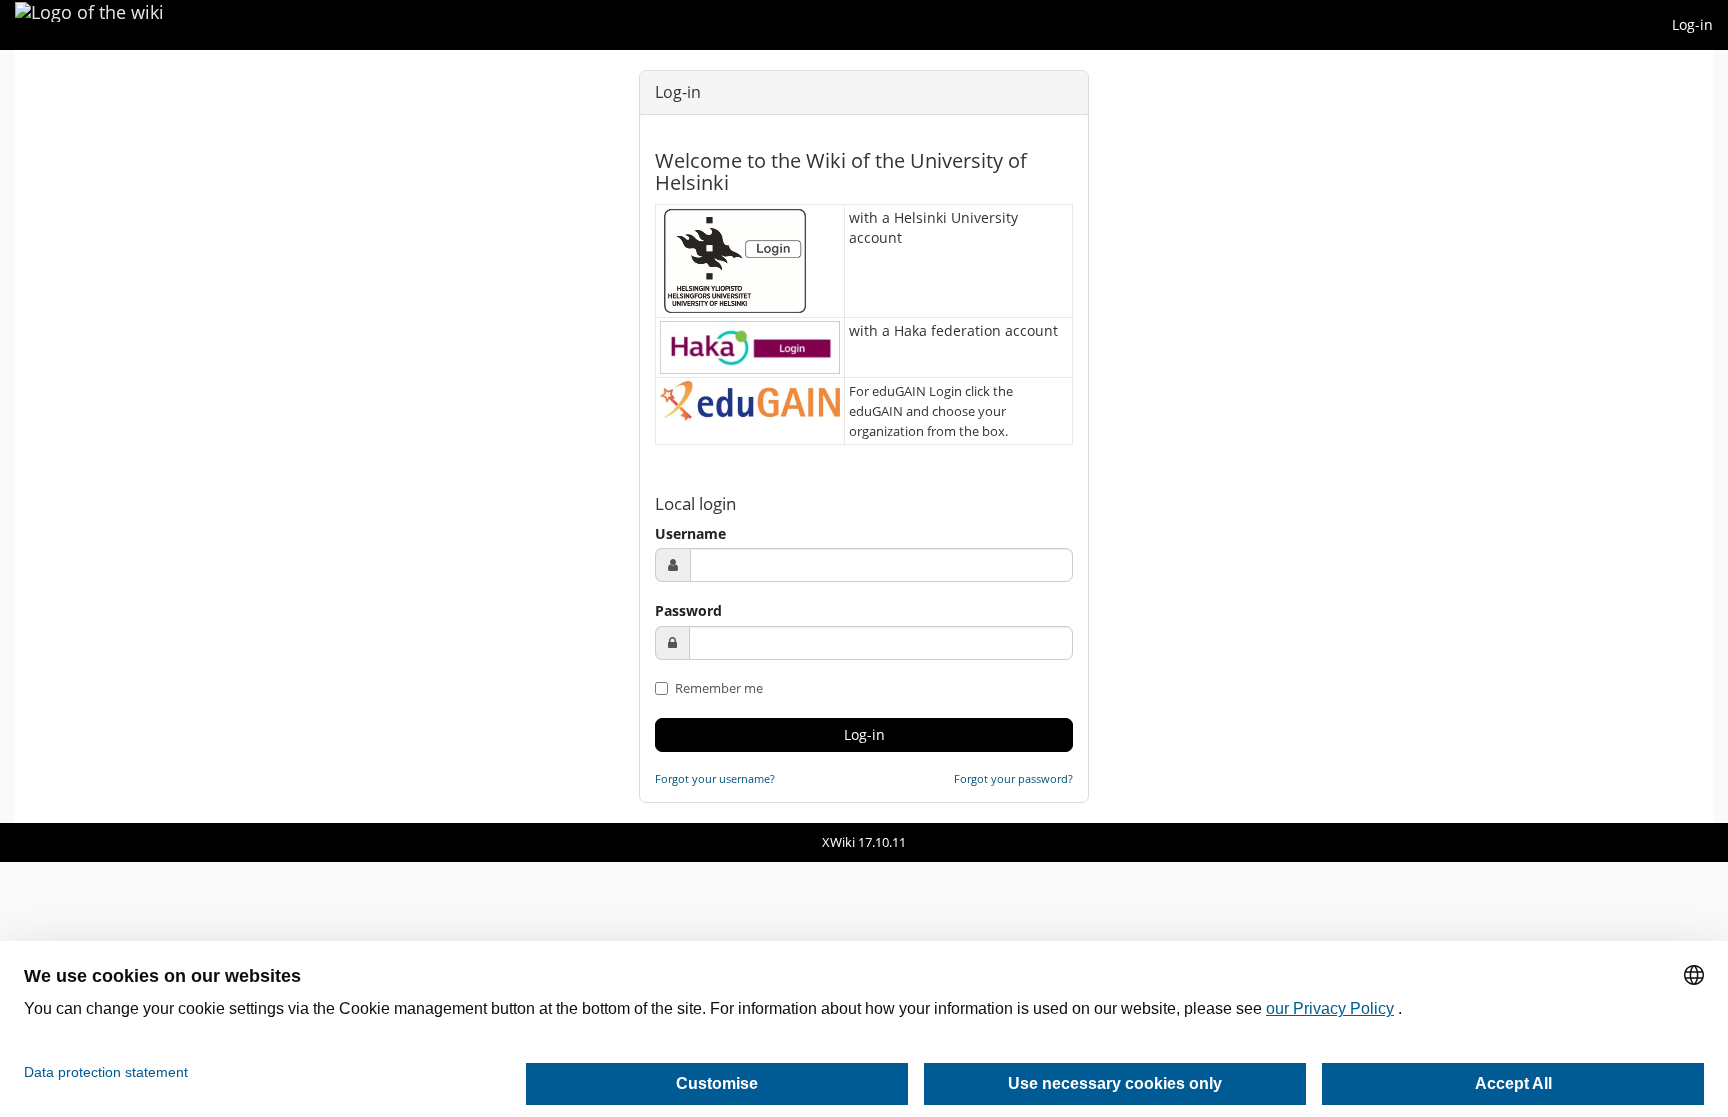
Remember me (717, 688)
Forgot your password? (1013, 778)
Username (690, 533)
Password (688, 610)
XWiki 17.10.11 (864, 842)
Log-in (1692, 24)
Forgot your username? (715, 778)
